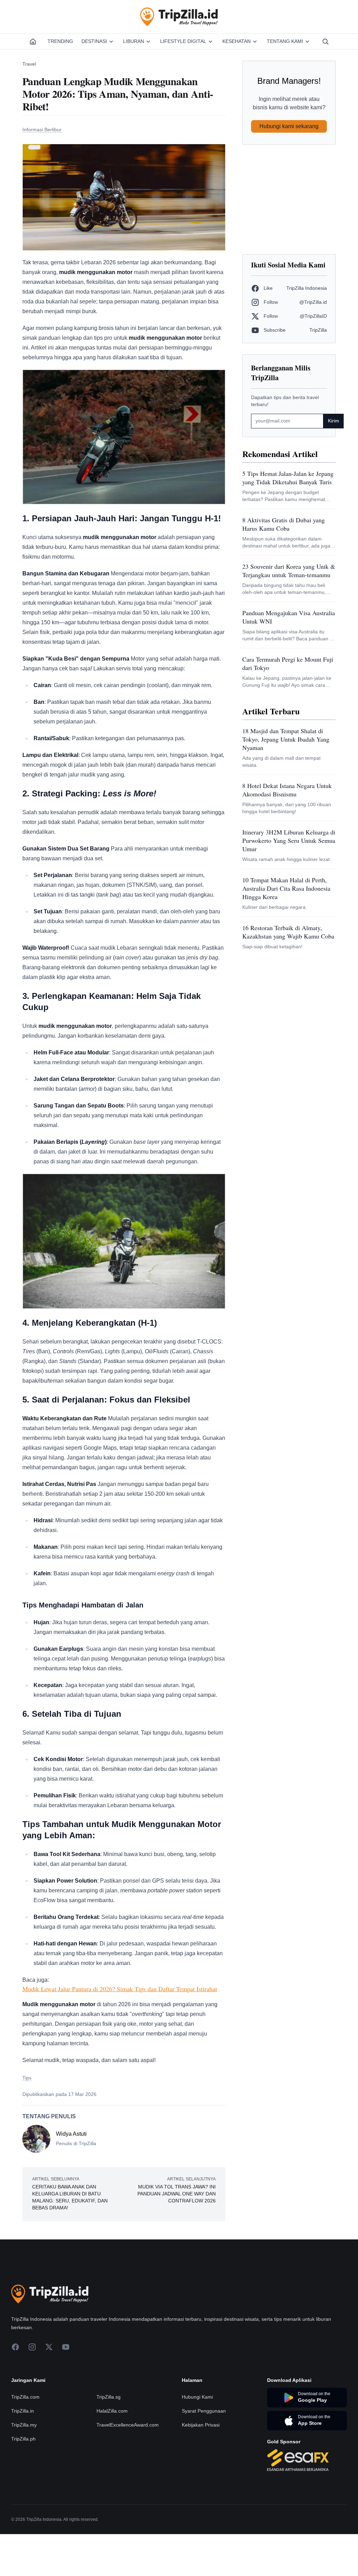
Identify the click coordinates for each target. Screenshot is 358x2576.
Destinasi (94, 41)
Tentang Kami (285, 41)
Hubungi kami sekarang (289, 126)
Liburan (134, 41)
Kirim (334, 421)
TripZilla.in (23, 2411)
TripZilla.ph (23, 2439)
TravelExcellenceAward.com (128, 2425)
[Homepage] (33, 42)
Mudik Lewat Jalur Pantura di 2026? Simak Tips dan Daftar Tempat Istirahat (120, 1989)
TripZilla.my (24, 2425)
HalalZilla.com (112, 2411)
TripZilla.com (25, 2397)
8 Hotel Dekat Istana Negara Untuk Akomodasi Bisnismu (287, 790)
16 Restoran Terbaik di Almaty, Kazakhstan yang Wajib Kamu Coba (288, 932)
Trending (60, 41)
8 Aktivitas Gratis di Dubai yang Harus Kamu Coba (284, 524)
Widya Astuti (71, 2134)
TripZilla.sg (109, 2397)
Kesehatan (237, 41)
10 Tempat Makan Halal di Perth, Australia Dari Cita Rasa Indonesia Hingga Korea (286, 888)
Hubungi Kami (197, 2397)
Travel (29, 64)
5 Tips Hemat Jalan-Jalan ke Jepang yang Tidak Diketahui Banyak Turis (288, 478)
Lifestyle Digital (183, 41)
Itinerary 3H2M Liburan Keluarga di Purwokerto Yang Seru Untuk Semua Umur (289, 840)
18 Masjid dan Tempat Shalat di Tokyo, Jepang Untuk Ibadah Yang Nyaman (286, 739)
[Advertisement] (289, 199)
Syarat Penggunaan (204, 2411)
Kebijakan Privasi (201, 2425)
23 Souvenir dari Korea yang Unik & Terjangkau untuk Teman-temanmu (289, 571)
